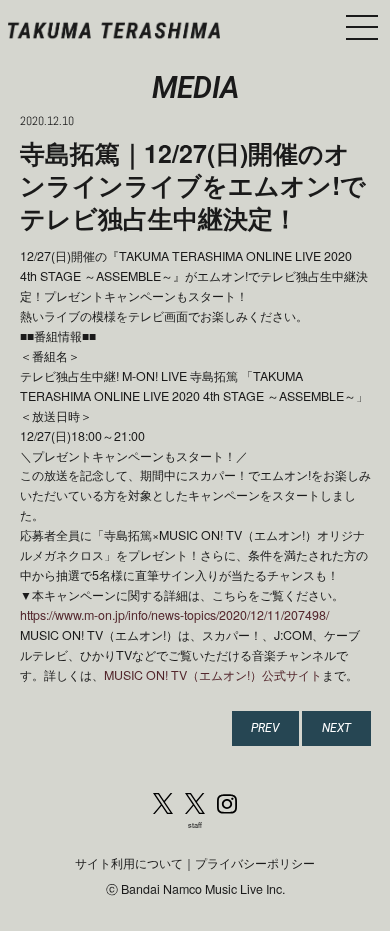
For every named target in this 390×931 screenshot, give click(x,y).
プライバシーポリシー (255, 863)
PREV (265, 727)
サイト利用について (129, 863)
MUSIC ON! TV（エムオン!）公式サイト (213, 675)
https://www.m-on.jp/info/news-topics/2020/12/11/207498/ (174, 615)
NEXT (336, 727)
